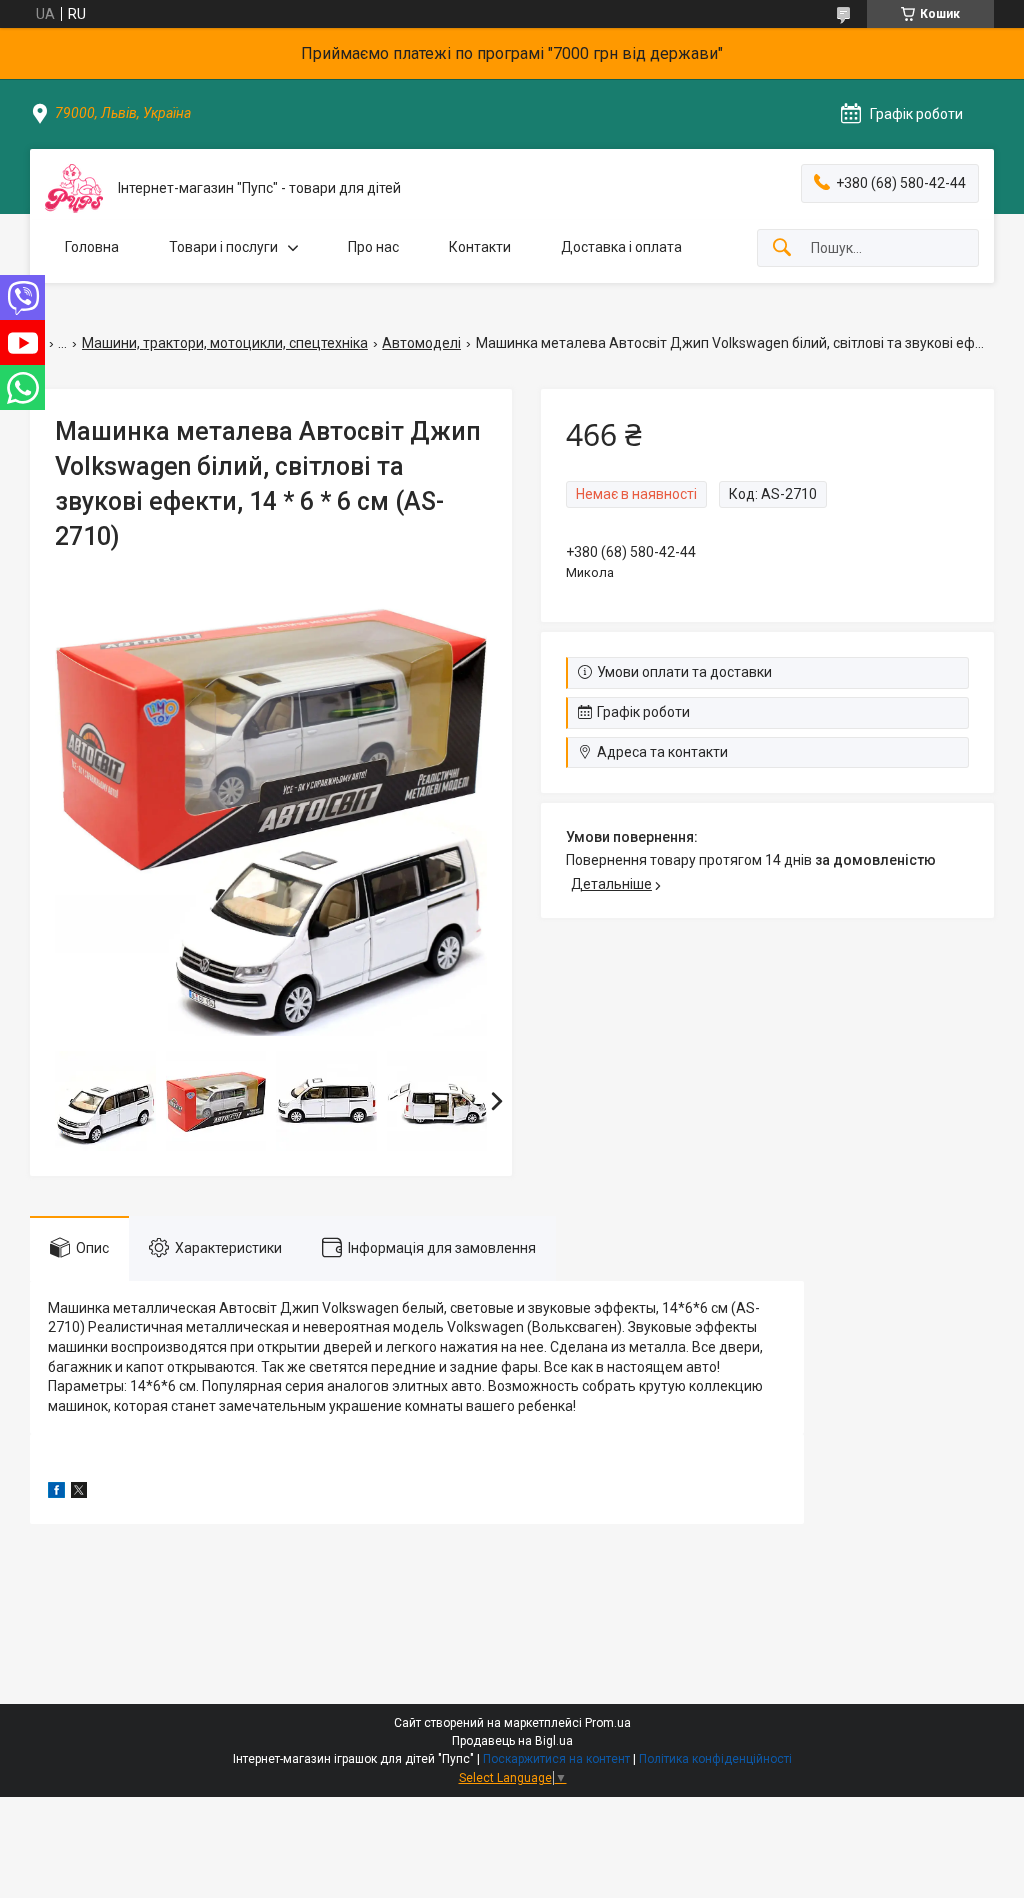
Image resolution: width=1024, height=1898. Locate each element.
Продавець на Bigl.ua (512, 1741)
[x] (79, 1493)
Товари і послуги (223, 247)
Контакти (480, 247)
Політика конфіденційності (715, 1759)
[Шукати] (782, 248)
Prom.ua (608, 1723)
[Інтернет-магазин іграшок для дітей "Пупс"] (74, 188)
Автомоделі (421, 343)
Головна (92, 247)
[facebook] (56, 1493)
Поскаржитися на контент (556, 1759)
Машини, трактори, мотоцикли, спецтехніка (225, 343)
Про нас (373, 247)
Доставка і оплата (621, 247)
